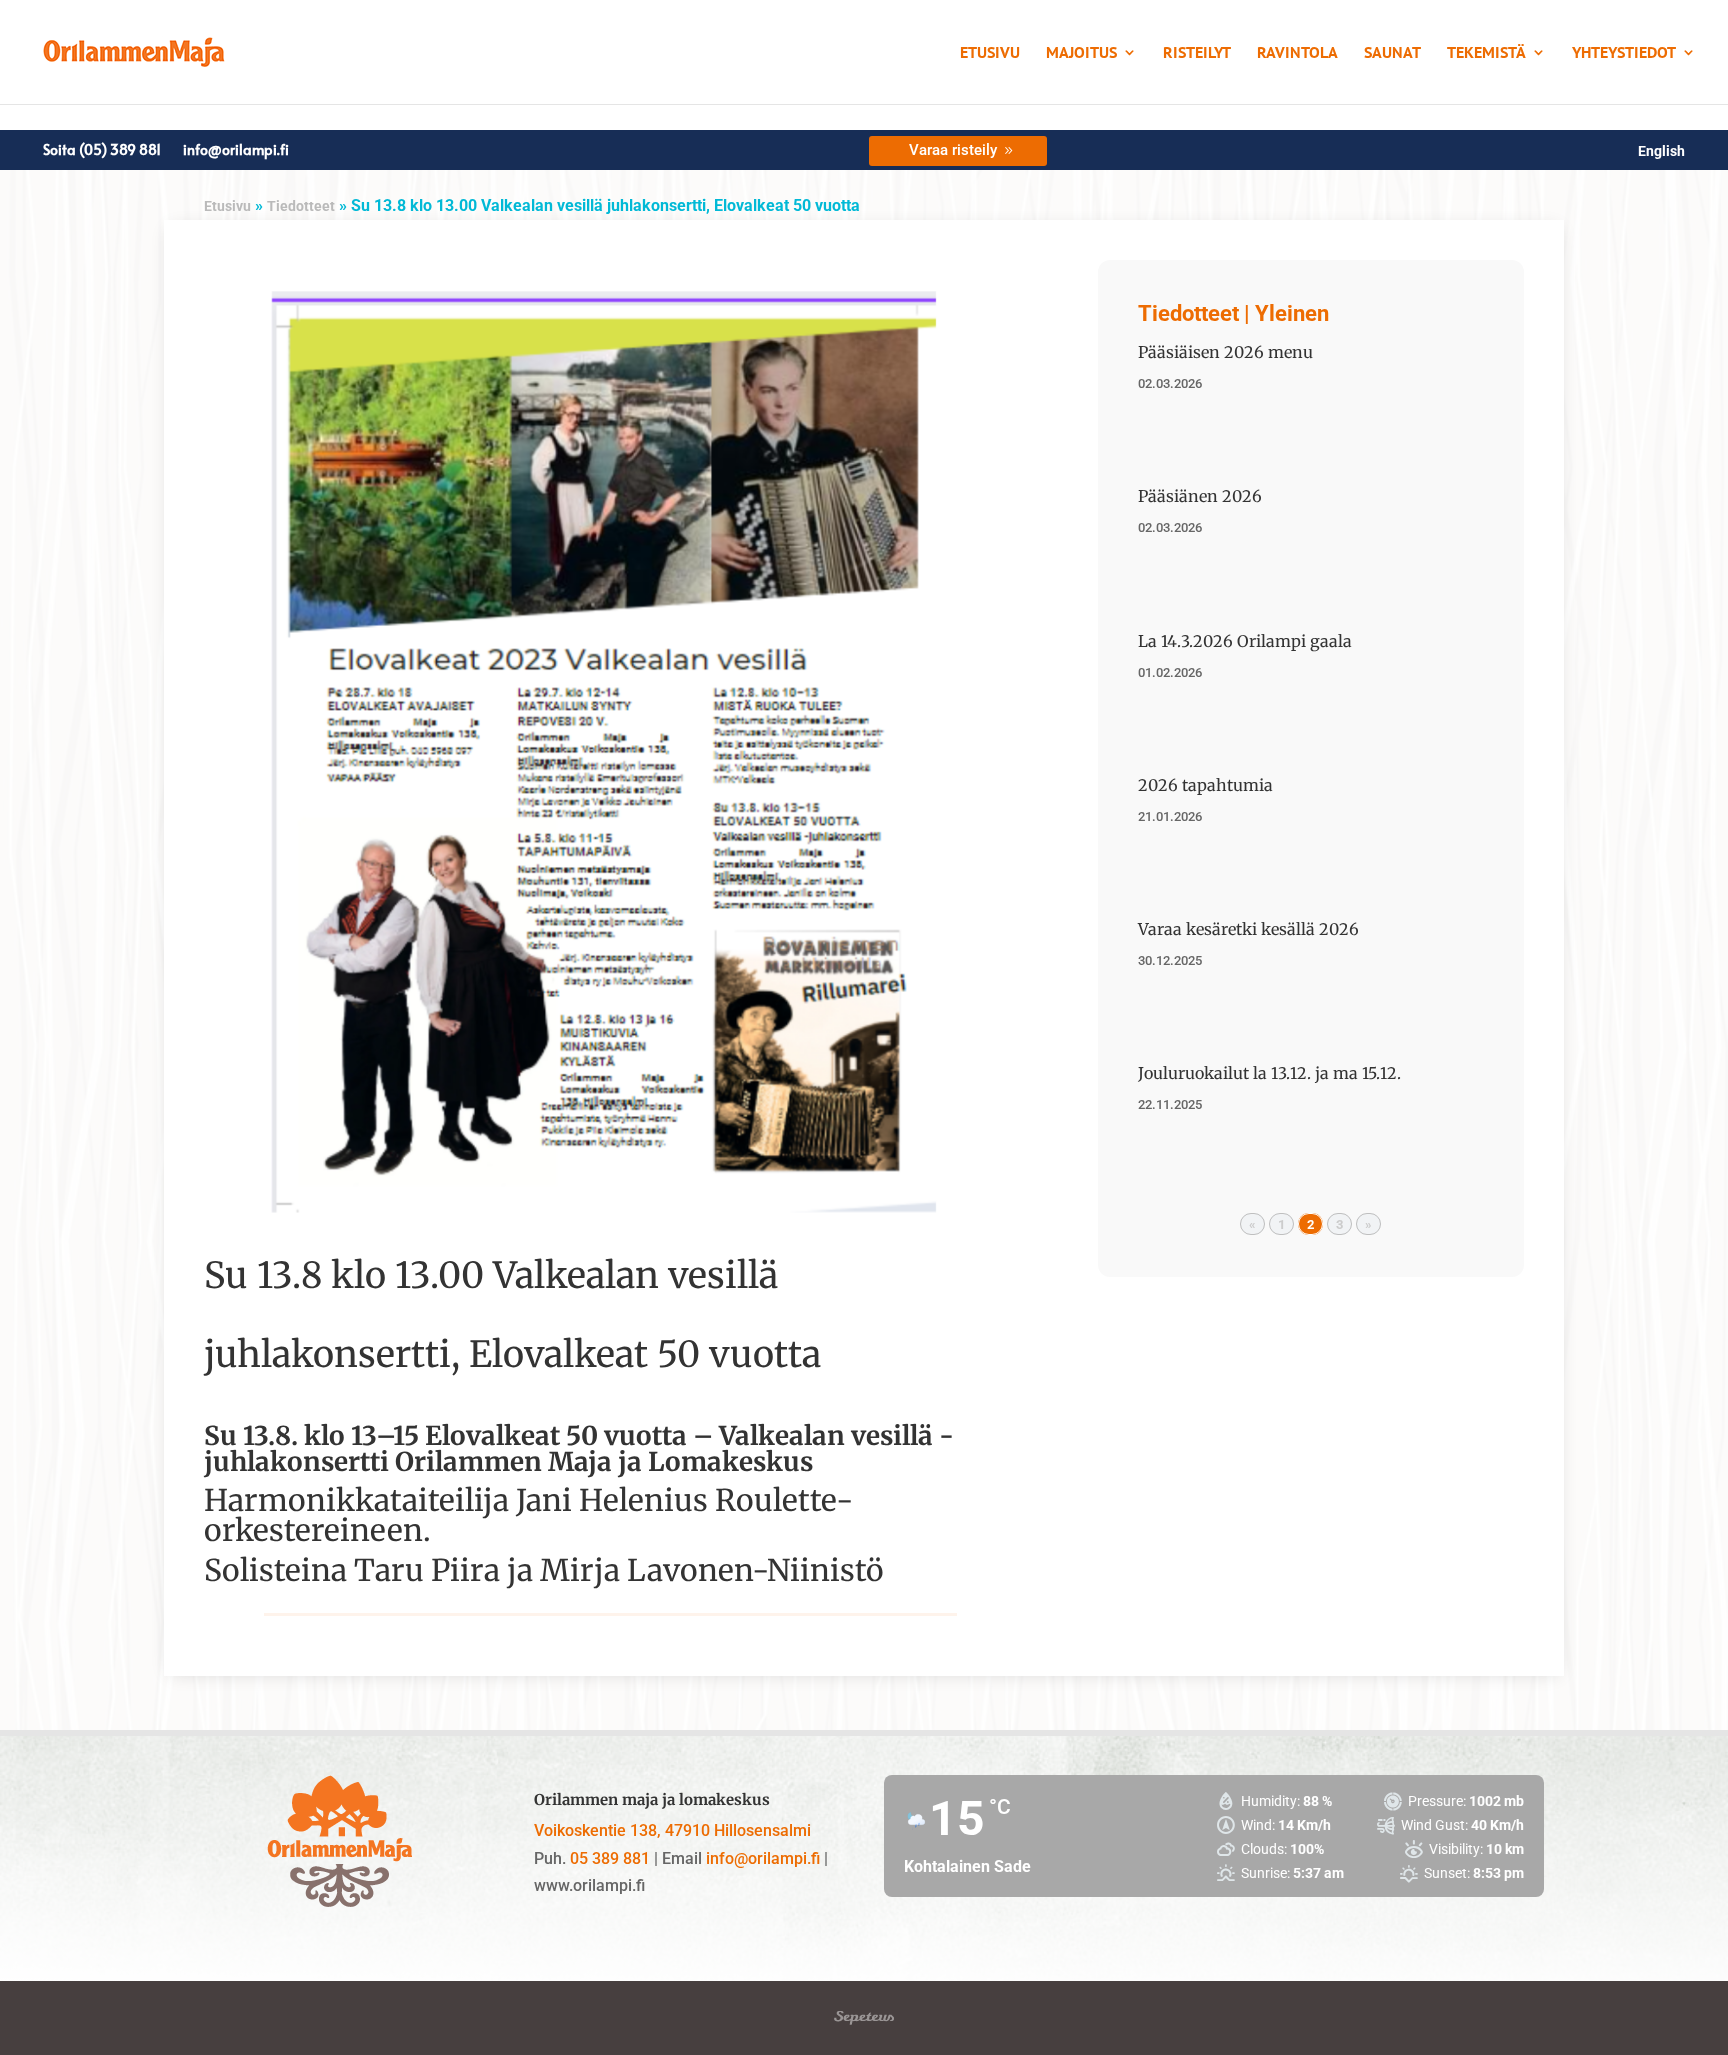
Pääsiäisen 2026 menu (1225, 352)
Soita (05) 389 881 (102, 151)
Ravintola (1297, 53)
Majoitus (1081, 53)
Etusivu (990, 53)
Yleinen (1292, 313)
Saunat (1392, 53)
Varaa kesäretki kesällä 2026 (1248, 929)
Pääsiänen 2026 (1200, 496)
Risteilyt (1197, 53)
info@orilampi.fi (236, 151)
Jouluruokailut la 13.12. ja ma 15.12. (1269, 1073)
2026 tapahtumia (1205, 785)
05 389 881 (610, 1858)
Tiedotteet (301, 206)
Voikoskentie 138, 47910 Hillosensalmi (672, 1830)
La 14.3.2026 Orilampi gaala (1245, 641)
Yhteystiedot (1624, 53)
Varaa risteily (953, 150)
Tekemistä (1486, 53)
